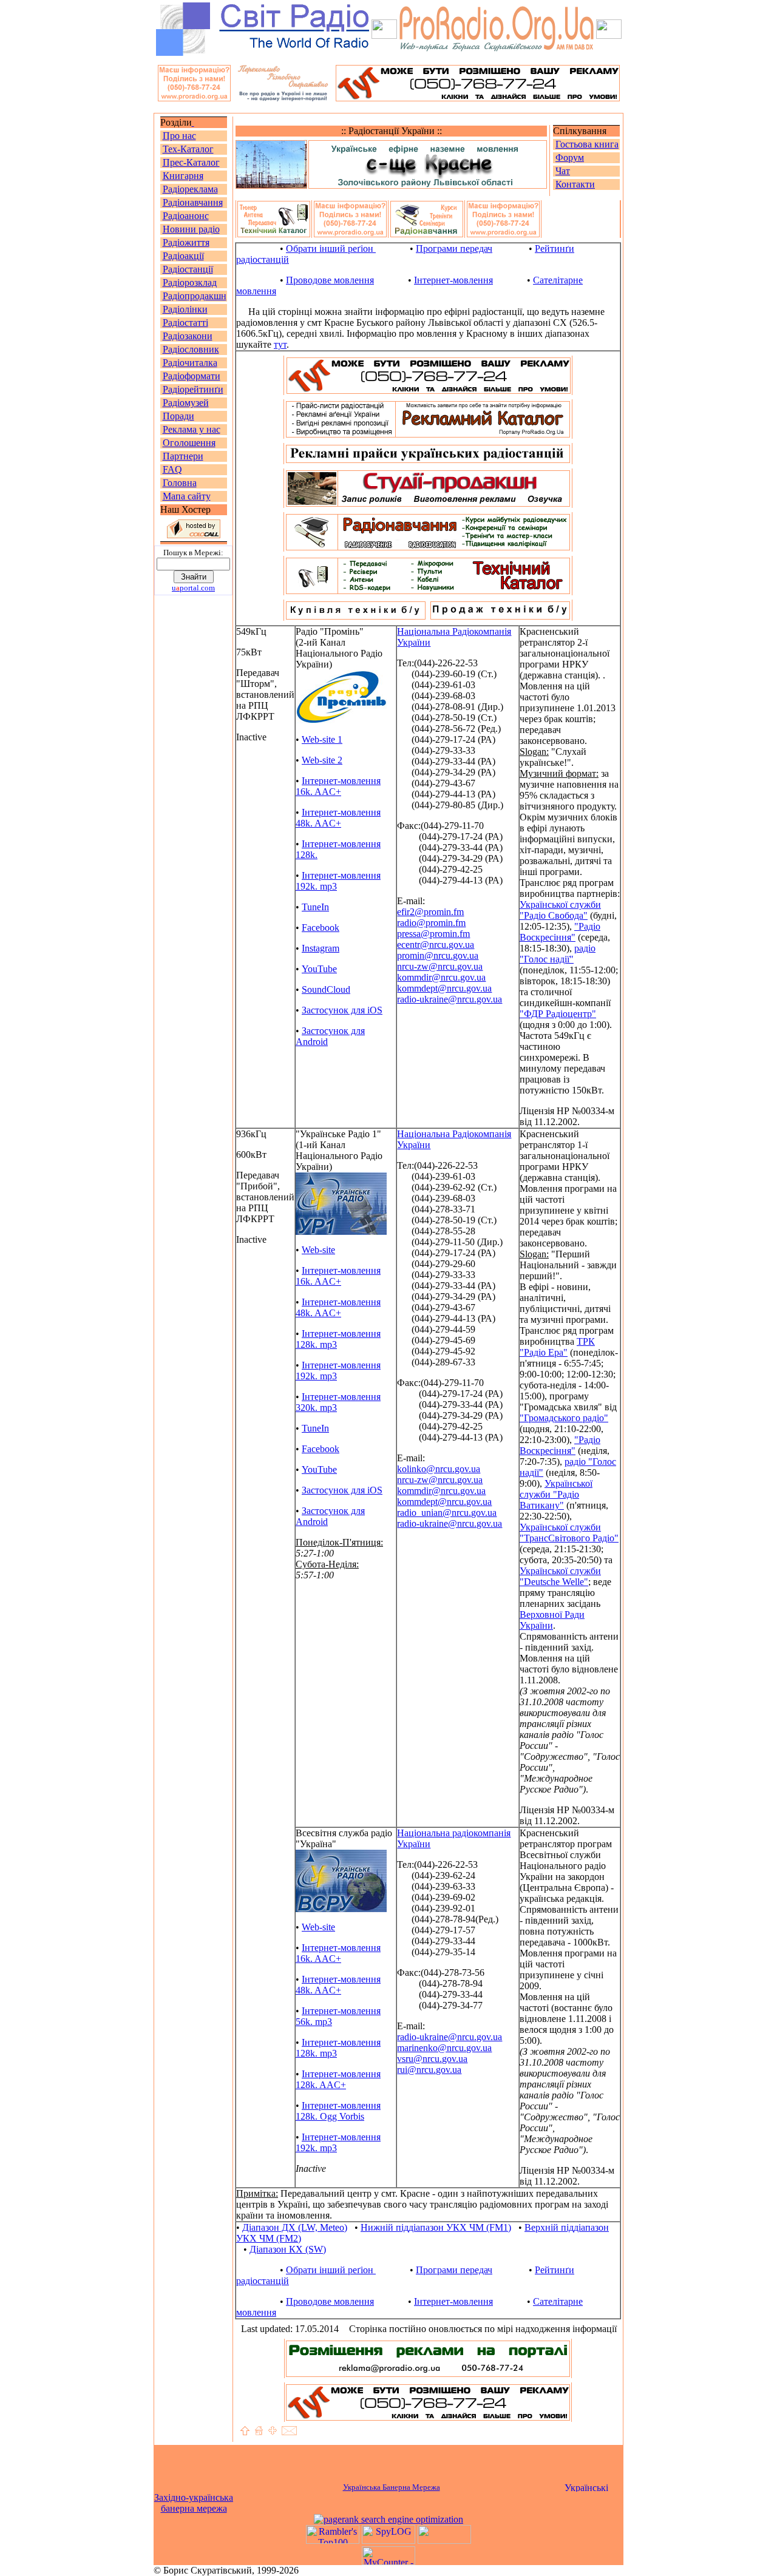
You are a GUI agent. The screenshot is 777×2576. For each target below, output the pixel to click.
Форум (570, 157)
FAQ (172, 469)
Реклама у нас (192, 429)
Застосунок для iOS (342, 1010)
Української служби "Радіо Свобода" (560, 910)
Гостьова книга (587, 144)
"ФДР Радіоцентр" (558, 1014)
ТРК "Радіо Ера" (557, 1347)
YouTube (319, 969)
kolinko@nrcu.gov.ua (439, 1469)
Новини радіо (191, 229)
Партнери (183, 456)
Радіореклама (190, 189)
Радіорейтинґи (193, 389)
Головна (180, 483)
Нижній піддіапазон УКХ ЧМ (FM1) (436, 2227)
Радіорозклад (190, 282)
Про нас (179, 136)
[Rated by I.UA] (444, 2541)
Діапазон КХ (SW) (288, 2249)
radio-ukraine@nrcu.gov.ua (450, 999)
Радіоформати (192, 376)
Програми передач (454, 248)
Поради (178, 416)
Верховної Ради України (552, 1620)
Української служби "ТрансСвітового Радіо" (569, 1533)
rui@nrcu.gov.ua (429, 2070)
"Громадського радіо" (564, 1418)
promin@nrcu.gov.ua (438, 955)
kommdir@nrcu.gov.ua (441, 977)
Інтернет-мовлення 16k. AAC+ (338, 786)
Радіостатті (185, 323)
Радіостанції (188, 269)
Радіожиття (186, 242)
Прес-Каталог (191, 162)
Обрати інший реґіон (331, 248)
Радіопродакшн (195, 296)
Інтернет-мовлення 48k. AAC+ (338, 818)
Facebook (321, 928)
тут (280, 344)
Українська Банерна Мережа (392, 2487)
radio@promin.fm (431, 923)
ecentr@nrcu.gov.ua (436, 945)
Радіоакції (183, 256)
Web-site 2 (322, 760)
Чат (563, 171)
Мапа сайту (187, 496)
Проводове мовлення (330, 280)
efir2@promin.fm (430, 912)
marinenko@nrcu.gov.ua (444, 2048)
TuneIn (315, 907)
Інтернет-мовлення (453, 280)
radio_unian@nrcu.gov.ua (447, 1513)
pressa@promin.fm (433, 934)
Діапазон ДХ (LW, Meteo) (295, 2227)
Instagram (321, 948)
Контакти (575, 184)
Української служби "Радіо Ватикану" (556, 1494)
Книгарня (183, 176)
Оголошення (189, 443)
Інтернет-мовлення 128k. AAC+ (338, 2079)
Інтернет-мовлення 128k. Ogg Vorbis (338, 2111)
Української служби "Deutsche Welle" (560, 1576)
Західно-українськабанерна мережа (194, 2503)
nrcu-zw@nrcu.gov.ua (440, 966)
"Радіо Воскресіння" (560, 932)
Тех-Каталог (188, 149)
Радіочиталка (190, 363)
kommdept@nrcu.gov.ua (444, 988)
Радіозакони (188, 336)
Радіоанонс (186, 216)
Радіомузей (186, 403)
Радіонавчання (193, 202)
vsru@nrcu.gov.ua (432, 2059)
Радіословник (191, 349)
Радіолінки (185, 309)
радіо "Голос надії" (558, 954)
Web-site (318, 1250)
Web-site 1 (322, 739)
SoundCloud (326, 989)
